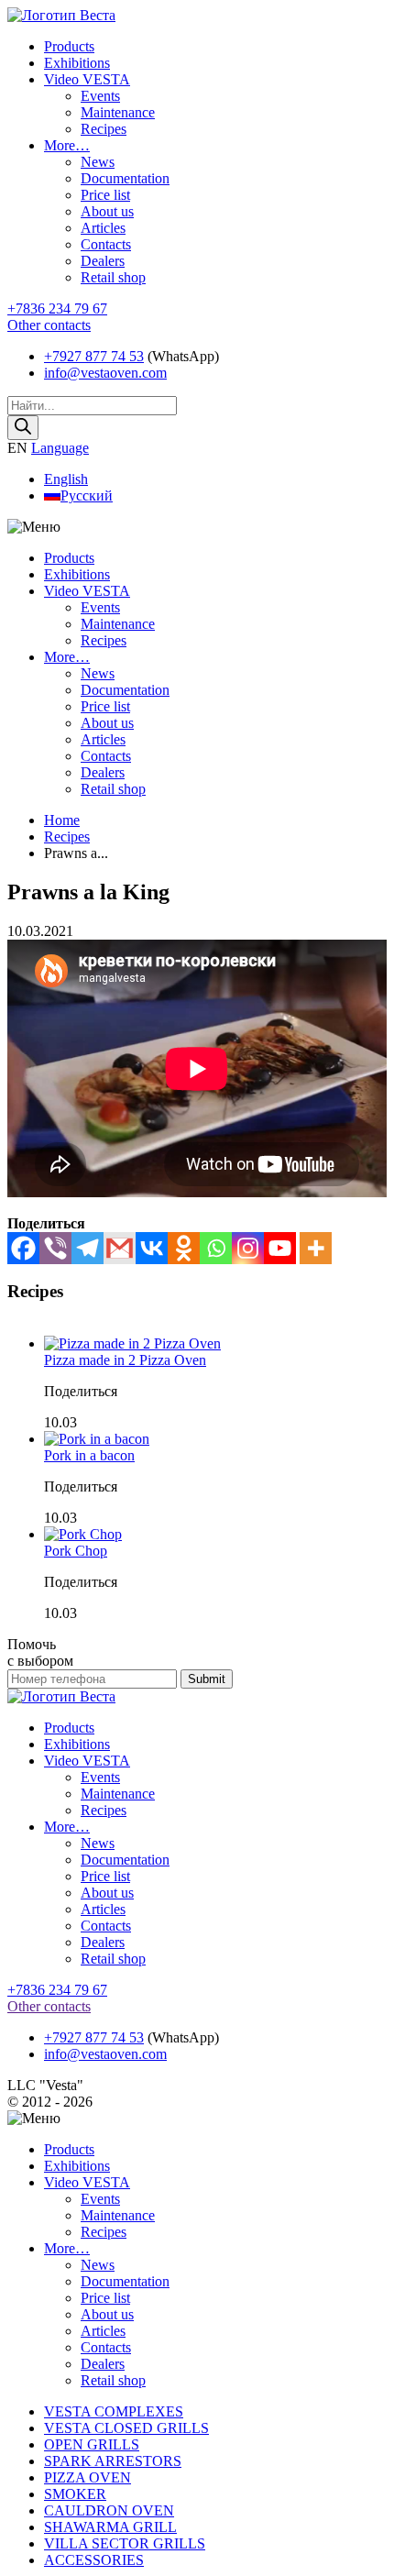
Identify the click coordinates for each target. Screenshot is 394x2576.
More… (67, 145)
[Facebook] (23, 1248)
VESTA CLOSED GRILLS (126, 2428)
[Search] (23, 428)
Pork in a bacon (89, 1455)
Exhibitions (77, 63)
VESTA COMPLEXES (114, 2411)
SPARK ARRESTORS (113, 2461)
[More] (316, 1248)
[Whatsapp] (216, 1248)
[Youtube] (280, 1248)
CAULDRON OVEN (109, 2510)
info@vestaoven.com (105, 373)
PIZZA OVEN (88, 2477)
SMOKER (75, 2494)
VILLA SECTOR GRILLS (125, 2543)
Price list (105, 195)
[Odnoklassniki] (184, 1248)
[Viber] (55, 1248)
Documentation (125, 178)
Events (100, 96)
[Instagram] (248, 1248)
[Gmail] (120, 1248)
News (98, 162)
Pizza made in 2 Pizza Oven (125, 1360)
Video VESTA (87, 79)
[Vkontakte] (152, 1248)
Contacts (106, 244)
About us (107, 211)
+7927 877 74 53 (94, 356)
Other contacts (49, 325)
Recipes (104, 129)
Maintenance (118, 112)
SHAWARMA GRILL (110, 2527)
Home (62, 820)
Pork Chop (76, 1551)
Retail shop (113, 277)
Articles (103, 228)
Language (60, 448)
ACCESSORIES (94, 2560)
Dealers (103, 261)
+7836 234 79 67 (57, 308)
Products (69, 46)
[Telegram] (88, 1248)
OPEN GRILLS (92, 2444)
